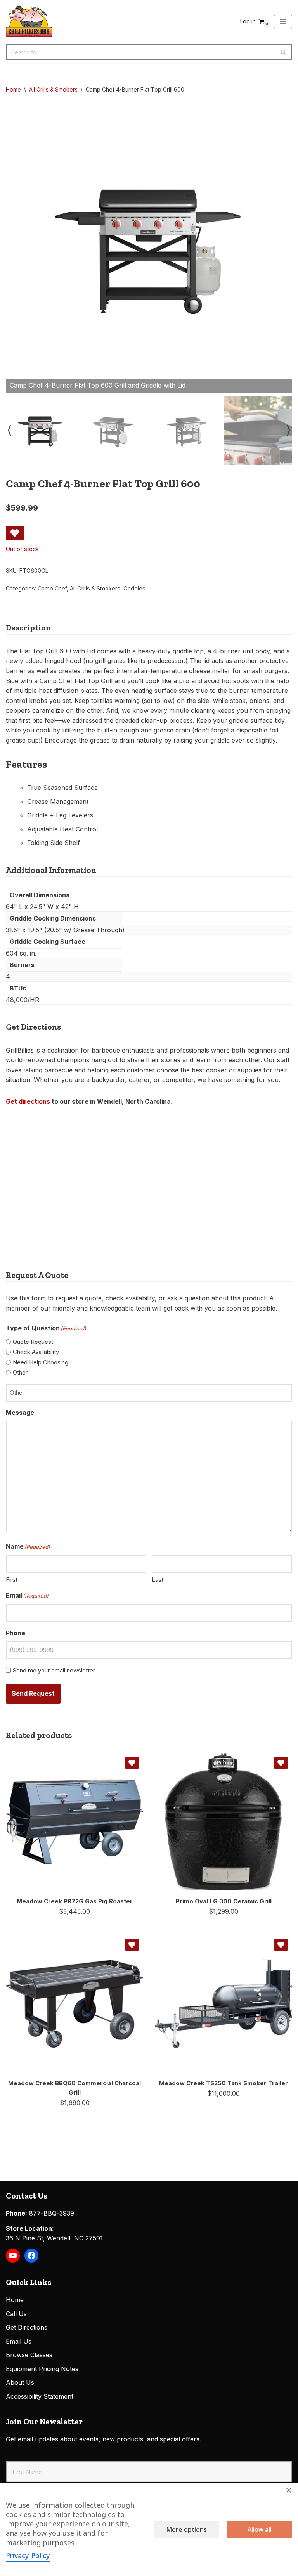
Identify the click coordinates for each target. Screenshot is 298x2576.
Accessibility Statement (40, 2396)
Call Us (16, 2314)
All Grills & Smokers (53, 89)
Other (20, 1372)
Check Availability (36, 1352)
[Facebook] (31, 2256)
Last (158, 1580)
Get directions (28, 1101)
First (12, 1580)
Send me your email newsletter (54, 1670)
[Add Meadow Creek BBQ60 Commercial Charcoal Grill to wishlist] (132, 1945)
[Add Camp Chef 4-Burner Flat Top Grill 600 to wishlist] (15, 533)
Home (13, 89)
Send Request (33, 1693)
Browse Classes (29, 2355)
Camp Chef (52, 588)
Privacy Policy (28, 2555)
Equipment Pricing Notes (42, 2369)
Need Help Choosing (41, 1362)
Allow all (260, 2529)
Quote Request (33, 1342)
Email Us (19, 2341)
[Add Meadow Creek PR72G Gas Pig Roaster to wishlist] (132, 1763)
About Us (20, 2382)
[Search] (283, 52)
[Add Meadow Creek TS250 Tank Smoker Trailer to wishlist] (281, 1945)
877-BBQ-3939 (52, 2213)
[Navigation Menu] (283, 21)
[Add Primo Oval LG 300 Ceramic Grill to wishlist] (281, 1763)
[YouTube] (13, 2256)
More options (186, 2529)
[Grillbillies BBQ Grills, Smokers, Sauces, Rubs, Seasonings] (29, 21)
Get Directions (27, 2327)
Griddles (134, 588)
